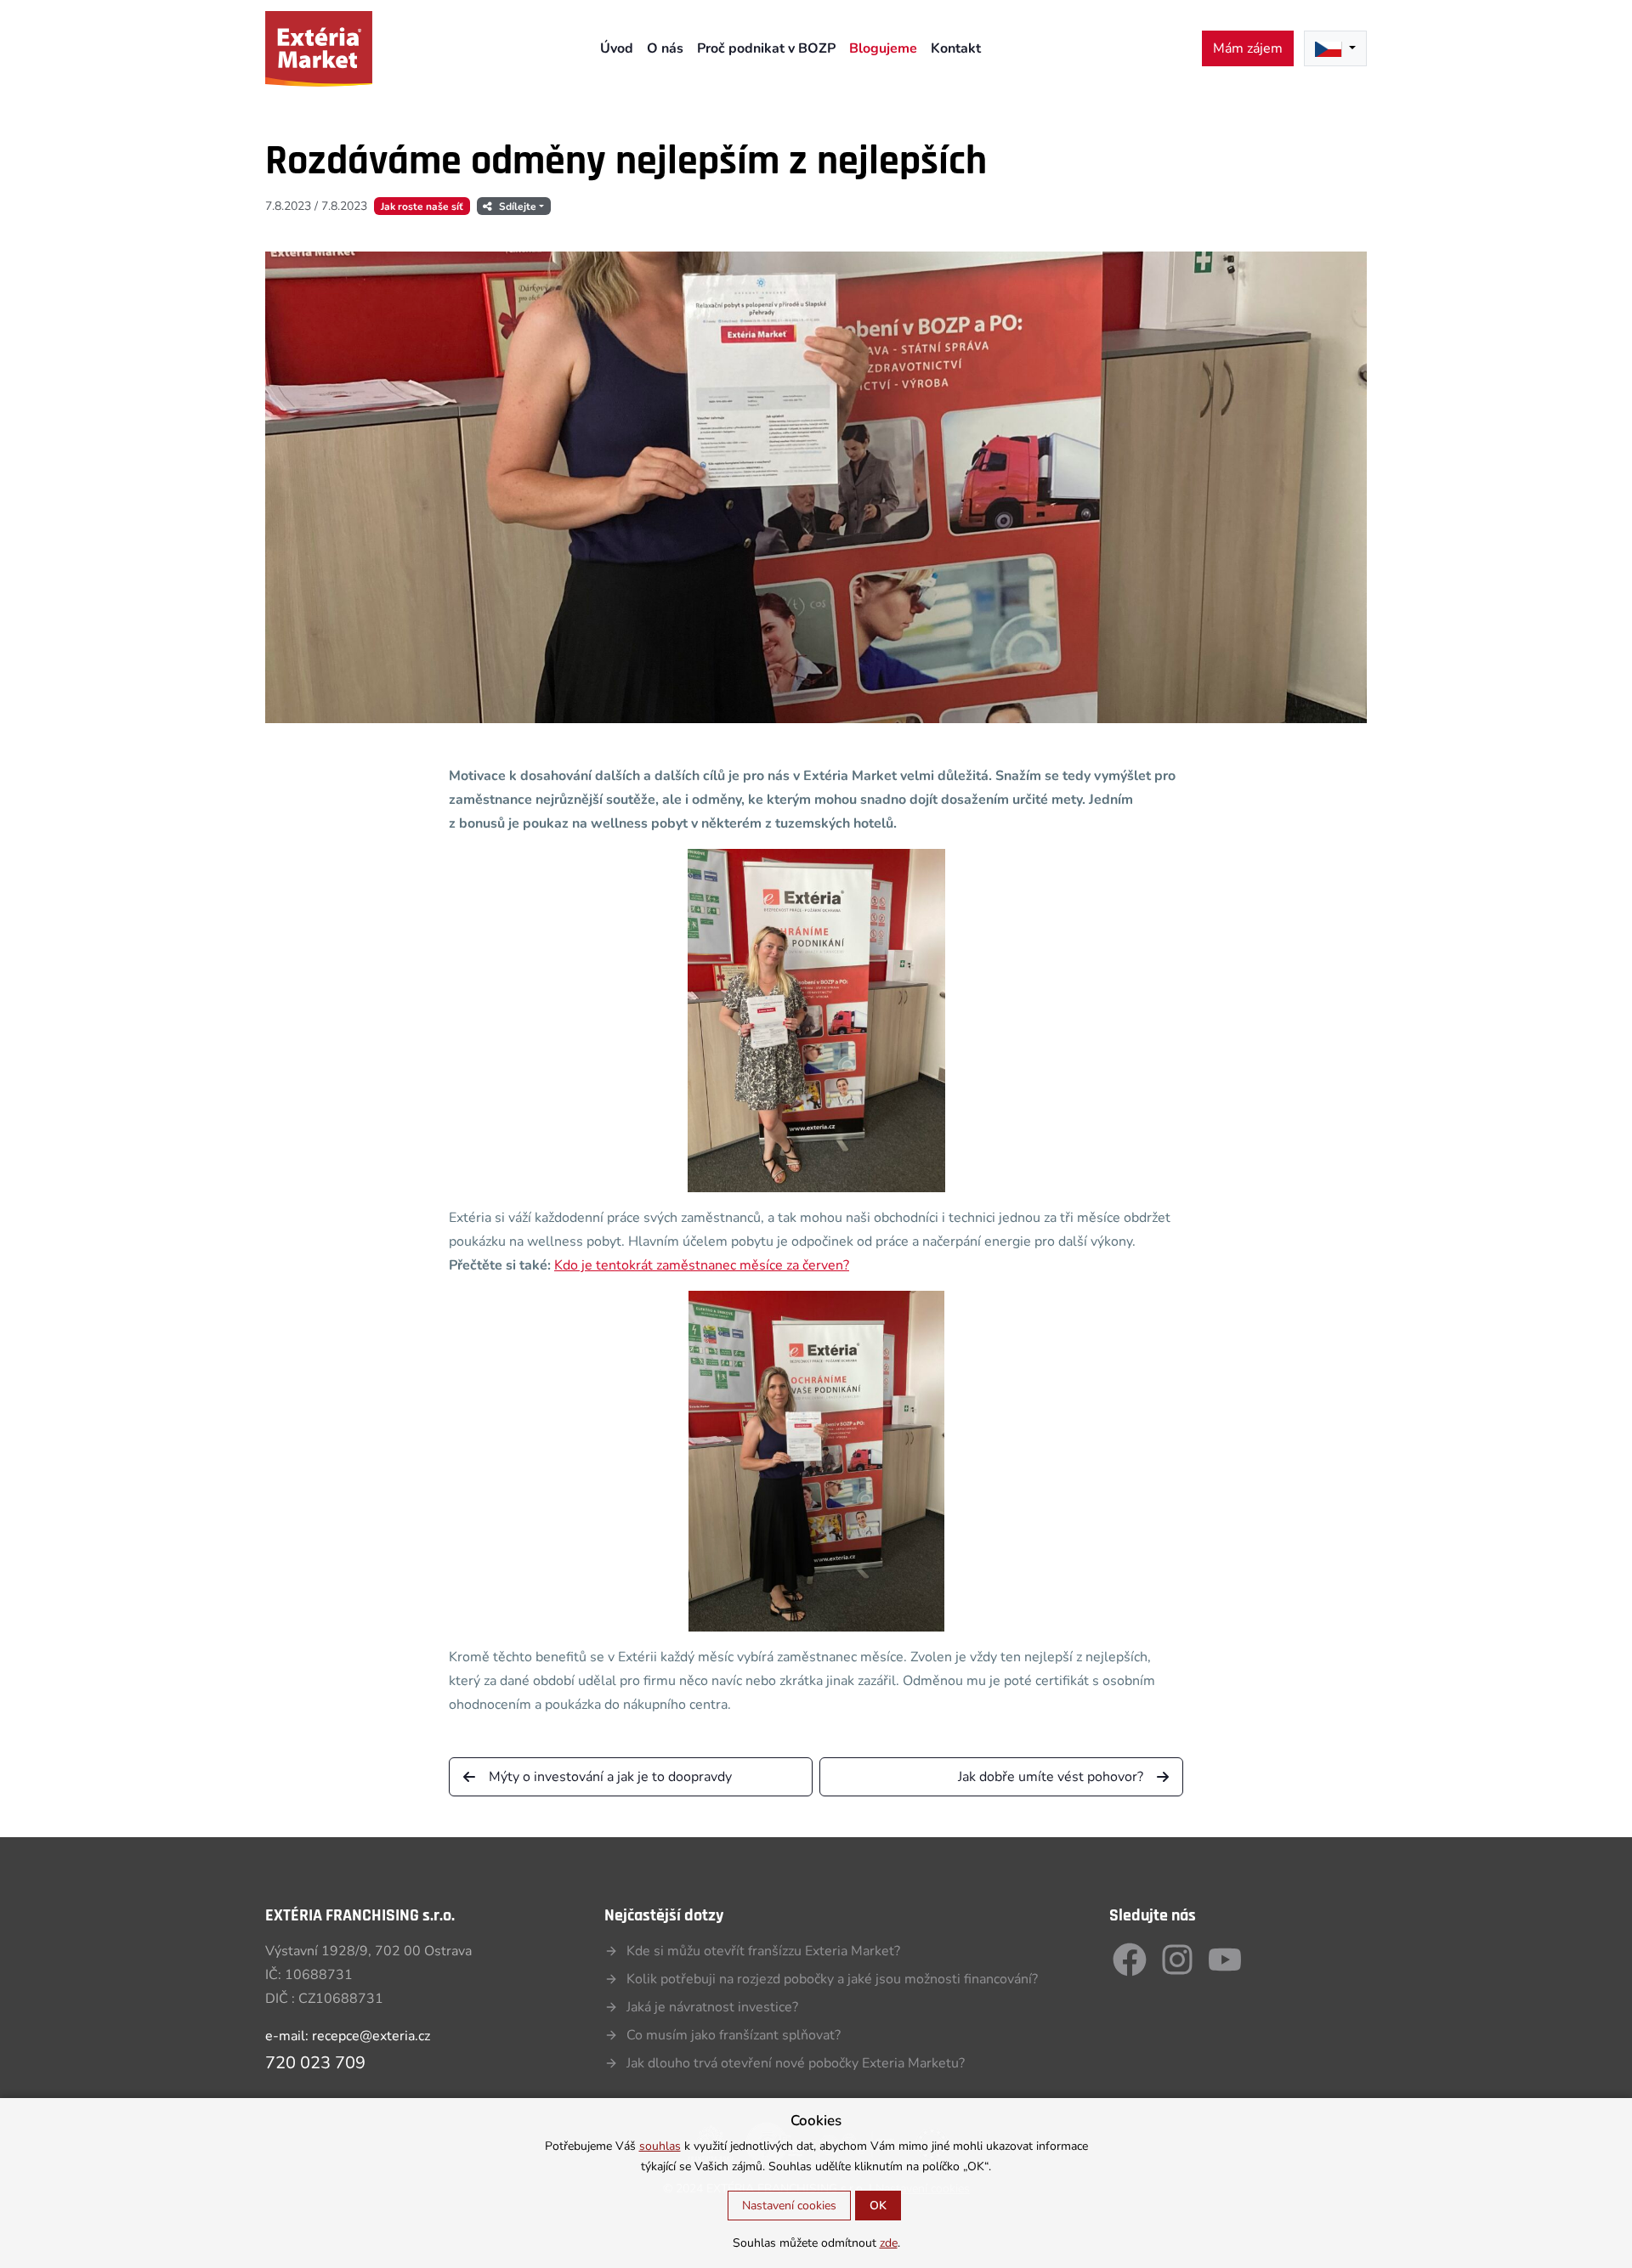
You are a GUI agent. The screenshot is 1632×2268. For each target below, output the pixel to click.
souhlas (660, 2147)
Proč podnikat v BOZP (766, 48)
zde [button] (889, 2244)
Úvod (617, 48)
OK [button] (878, 2206)
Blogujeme (883, 48)
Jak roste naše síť (422, 206)
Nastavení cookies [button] (789, 2206)
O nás (665, 48)
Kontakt (956, 48)
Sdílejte (518, 206)
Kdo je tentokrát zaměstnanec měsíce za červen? (702, 1265)
